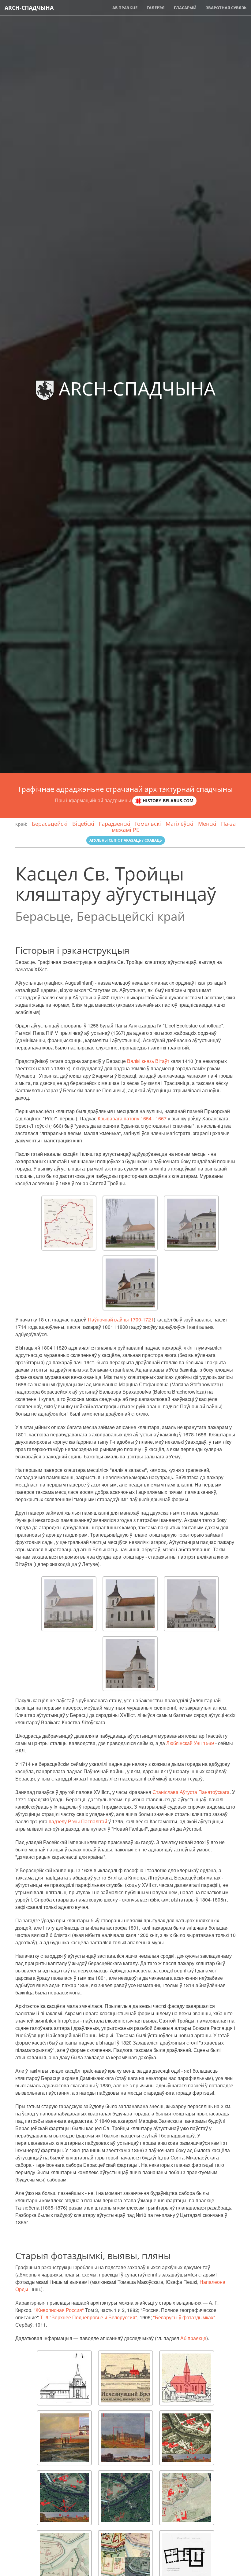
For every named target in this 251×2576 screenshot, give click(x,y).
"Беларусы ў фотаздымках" (184, 2317)
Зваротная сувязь (226, 8)
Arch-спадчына (29, 8)
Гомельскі (148, 824)
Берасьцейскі (50, 824)
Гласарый (185, 8)
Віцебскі (83, 824)
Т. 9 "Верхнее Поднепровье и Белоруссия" (89, 2317)
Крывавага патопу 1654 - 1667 (132, 1118)
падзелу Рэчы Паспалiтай (78, 1821)
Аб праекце (193, 2338)
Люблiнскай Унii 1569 (190, 1743)
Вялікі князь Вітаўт (148, 1061)
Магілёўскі (180, 824)
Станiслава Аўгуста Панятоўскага (191, 1792)
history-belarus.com (167, 801)
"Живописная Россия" (59, 2310)
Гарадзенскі (115, 824)
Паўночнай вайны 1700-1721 (121, 1319)
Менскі (207, 824)
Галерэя (156, 8)
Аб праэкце (125, 8)
